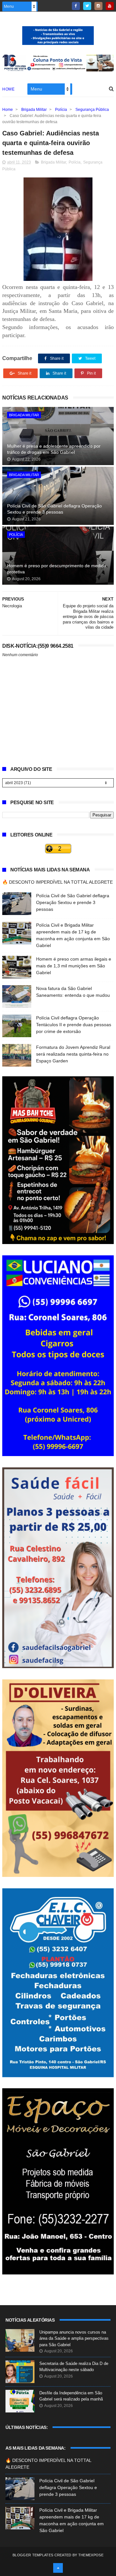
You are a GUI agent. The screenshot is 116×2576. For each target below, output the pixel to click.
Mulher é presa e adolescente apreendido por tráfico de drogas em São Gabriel (54, 449)
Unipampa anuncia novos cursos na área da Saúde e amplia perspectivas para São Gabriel (74, 2338)
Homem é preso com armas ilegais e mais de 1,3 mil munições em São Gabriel (74, 966)
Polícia (61, 110)
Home (8, 89)
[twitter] (87, 6)
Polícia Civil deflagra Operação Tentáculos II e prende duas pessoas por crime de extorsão (74, 1025)
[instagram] (98, 6)
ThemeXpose (91, 2555)
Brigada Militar (34, 110)
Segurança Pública (92, 110)
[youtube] (110, 6)
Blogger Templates (33, 2555)
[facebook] (76, 6)
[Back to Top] (58, 2568)
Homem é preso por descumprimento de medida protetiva (57, 569)
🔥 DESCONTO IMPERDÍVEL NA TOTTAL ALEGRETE (58, 882)
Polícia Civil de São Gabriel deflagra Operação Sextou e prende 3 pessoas (54, 509)
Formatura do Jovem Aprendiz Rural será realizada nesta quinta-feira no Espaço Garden (73, 1054)
